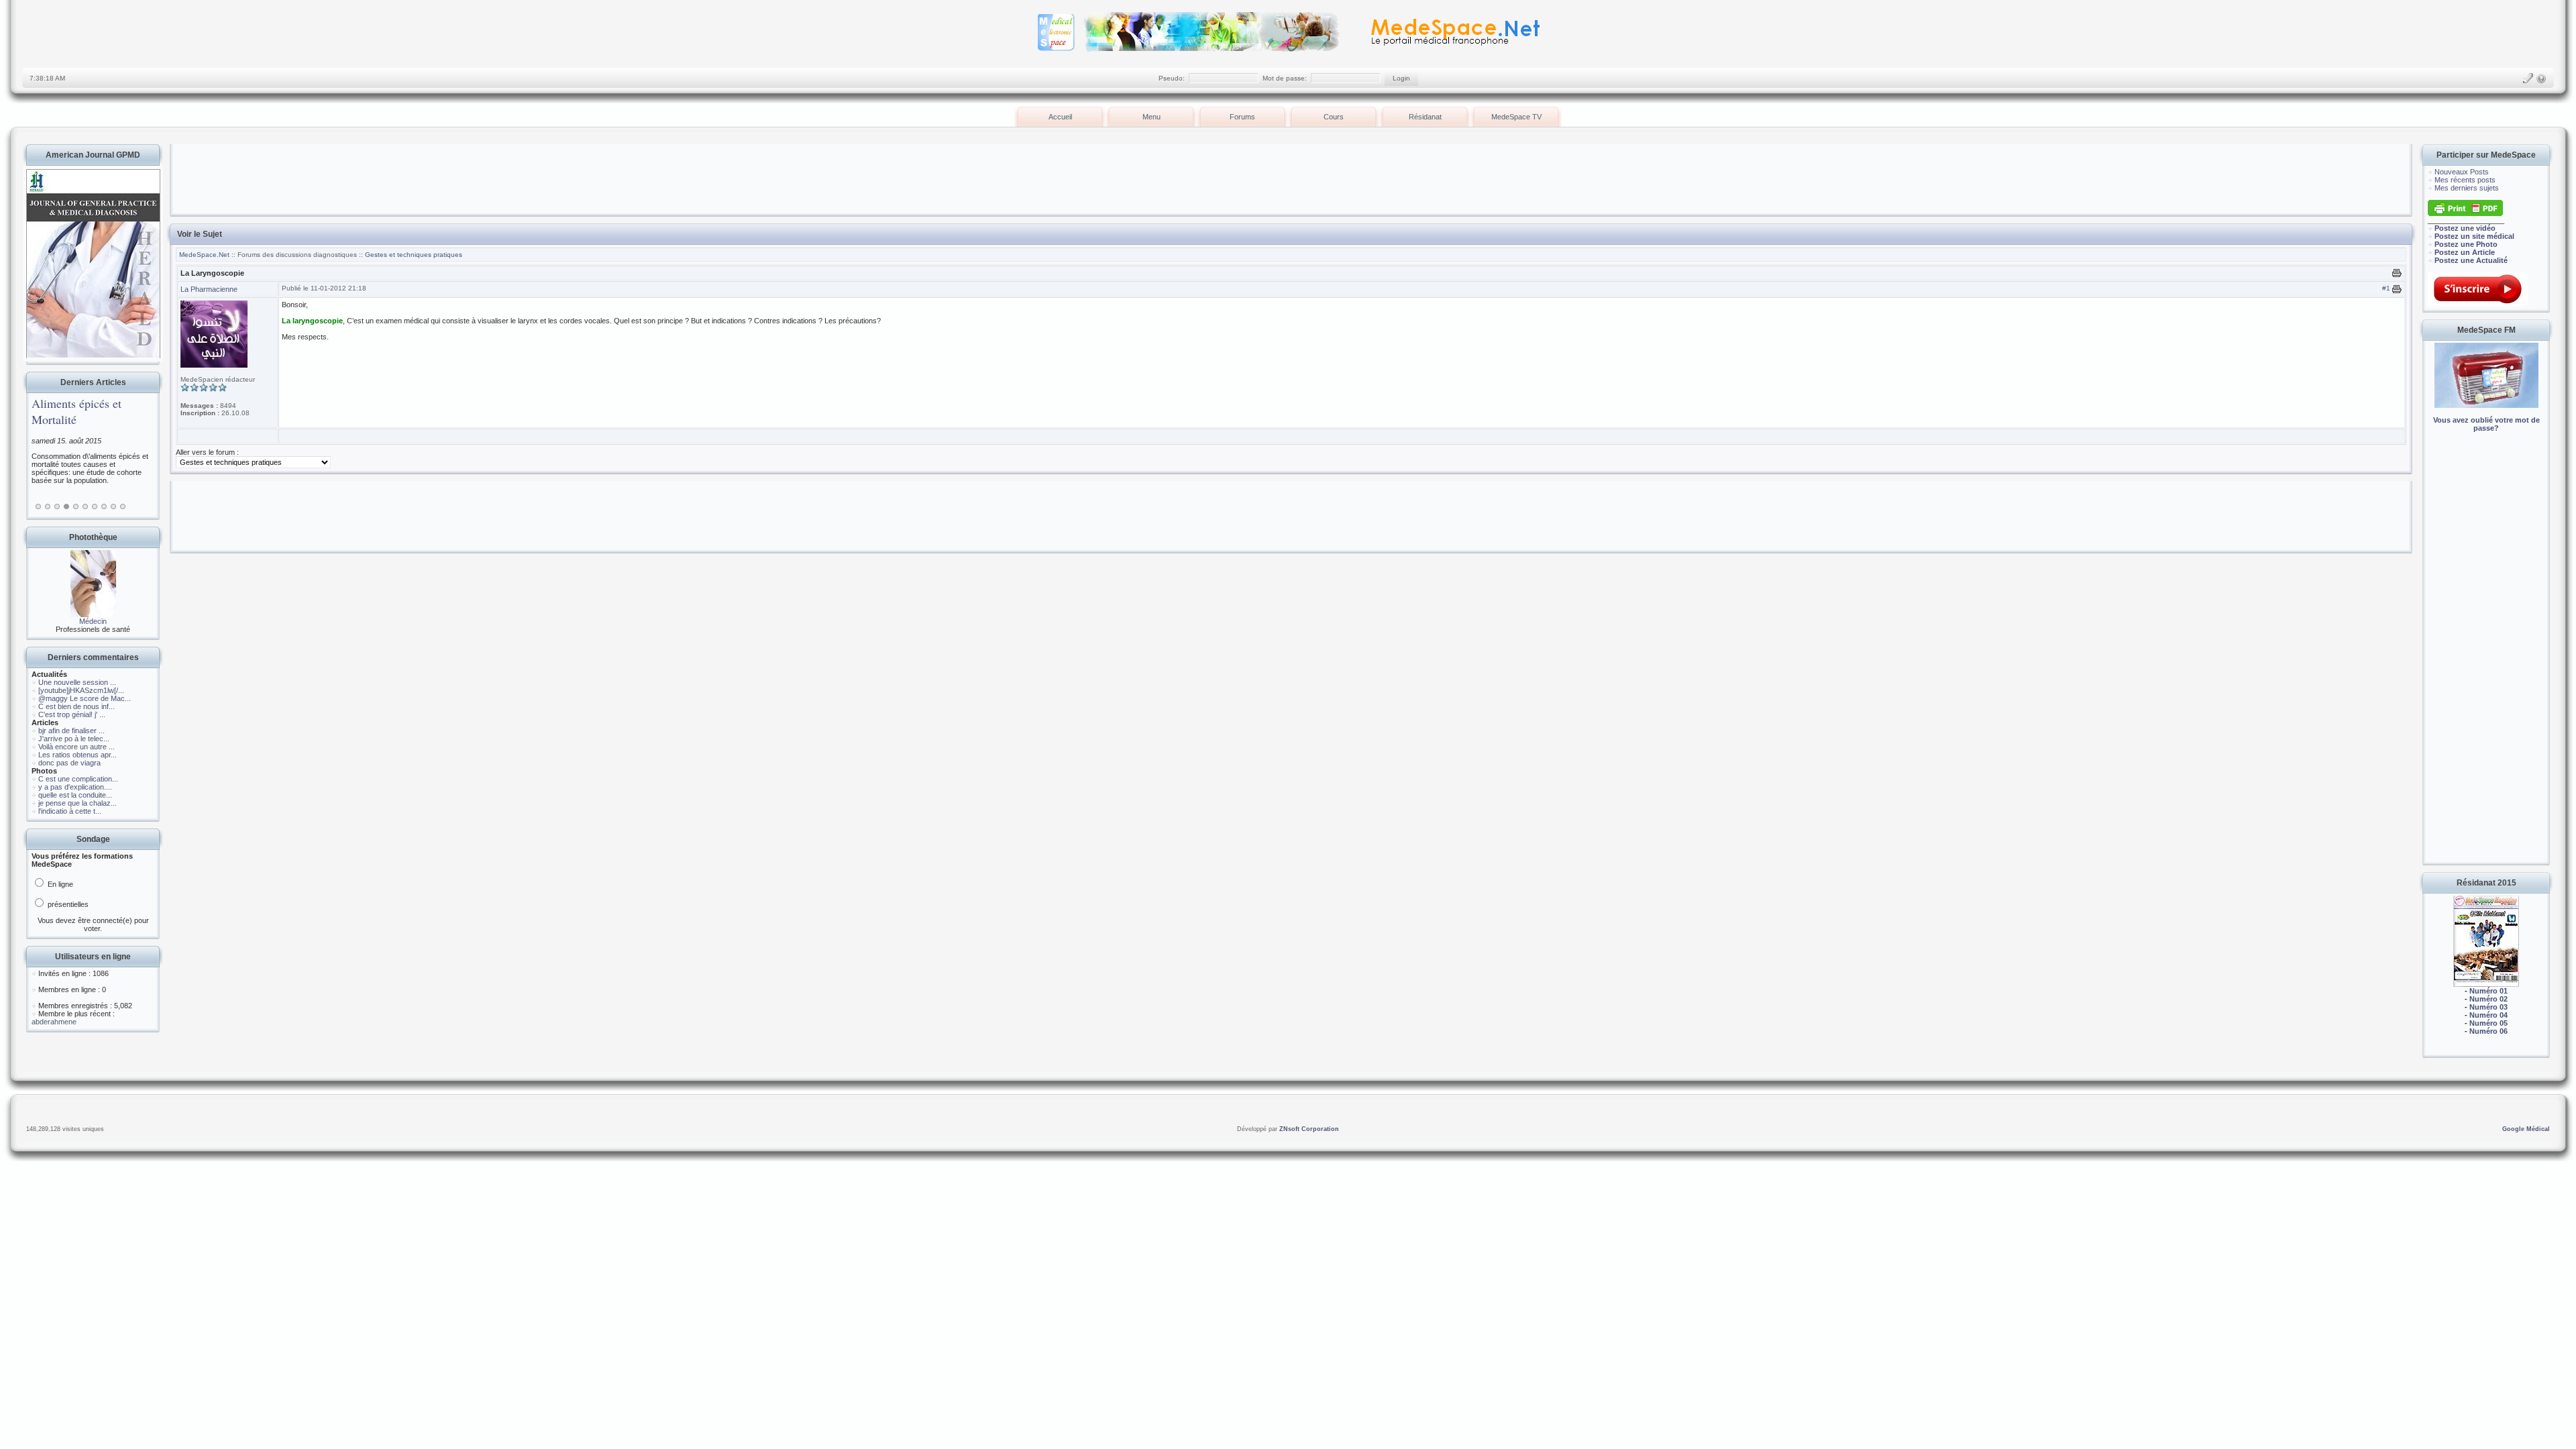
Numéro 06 (2488, 1031)
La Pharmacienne (209, 289)
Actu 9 (113, 506)
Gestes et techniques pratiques (414, 255)
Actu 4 (66, 506)
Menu (1151, 117)
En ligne (59, 884)
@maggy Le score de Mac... (85, 698)
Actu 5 (76, 506)
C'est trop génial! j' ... (72, 714)
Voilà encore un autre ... (76, 747)
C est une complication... (78, 779)
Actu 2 (48, 506)
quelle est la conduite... (75, 795)
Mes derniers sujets (2467, 188)
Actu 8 (104, 506)
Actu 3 (57, 506)
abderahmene (54, 1022)
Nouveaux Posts (2462, 172)
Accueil (1060, 117)
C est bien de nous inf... (76, 706)
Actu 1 (38, 506)
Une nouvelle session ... (77, 682)
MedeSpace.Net (205, 255)
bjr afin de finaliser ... (71, 731)
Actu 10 (123, 506)
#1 (2386, 288)
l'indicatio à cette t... (70, 811)
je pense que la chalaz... (77, 803)
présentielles (67, 904)
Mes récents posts (2465, 180)
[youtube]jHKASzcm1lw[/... (81, 690)
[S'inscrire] (2528, 78)
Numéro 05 (2488, 1023)
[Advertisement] (2486, 657)
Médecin (93, 621)
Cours (1334, 117)
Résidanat (1425, 117)
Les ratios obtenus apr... (77, 755)
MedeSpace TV (1516, 117)
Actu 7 (95, 506)
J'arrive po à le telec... (74, 739)
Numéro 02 (2488, 999)
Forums (1242, 117)
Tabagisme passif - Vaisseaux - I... (77, 411)
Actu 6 (85, 506)
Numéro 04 (2488, 1015)
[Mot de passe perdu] (2541, 78)
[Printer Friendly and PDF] (2465, 213)
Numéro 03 (2488, 1007)
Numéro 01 (2488, 991)
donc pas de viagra (69, 763)
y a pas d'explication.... (75, 787)
